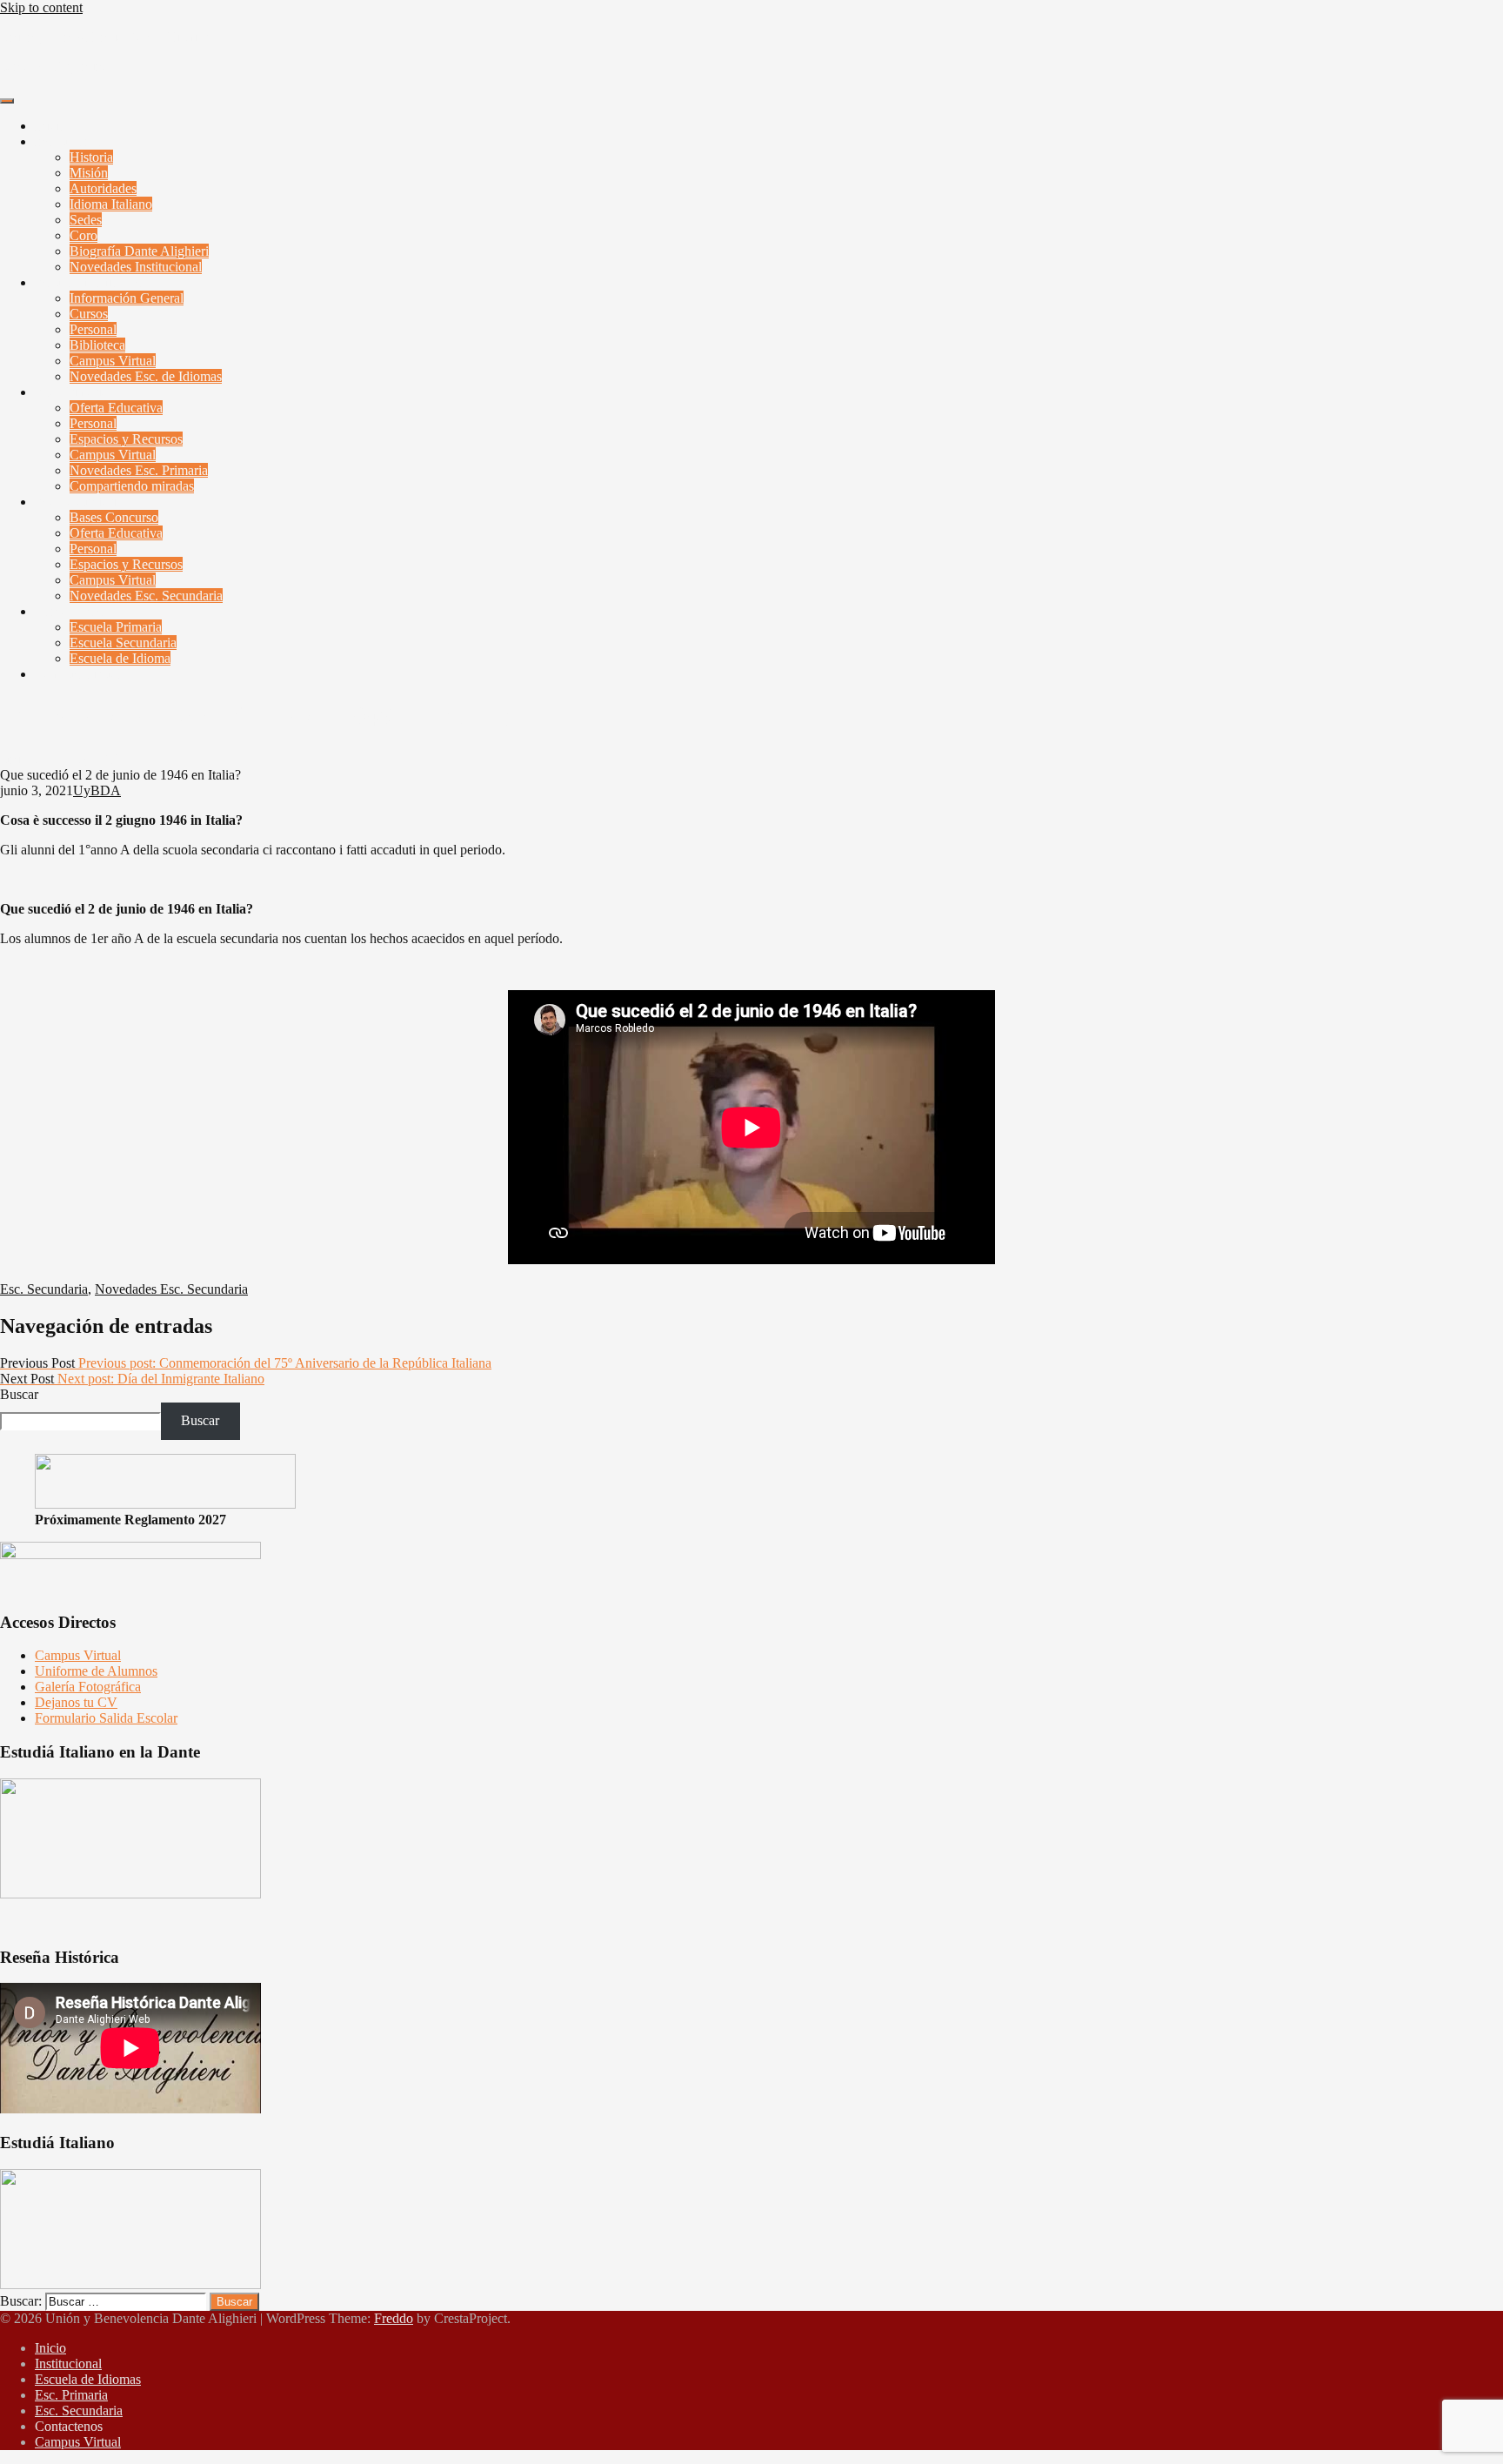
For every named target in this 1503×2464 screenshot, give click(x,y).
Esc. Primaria (71, 392)
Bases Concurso (114, 517)
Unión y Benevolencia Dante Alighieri (106, 37)
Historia (91, 157)
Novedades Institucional (136, 267)
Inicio (50, 126)
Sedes (86, 220)
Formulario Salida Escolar (106, 1718)
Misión (89, 173)
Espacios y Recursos (126, 439)
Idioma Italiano (111, 204)
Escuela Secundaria (123, 643)
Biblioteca (97, 345)
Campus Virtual (113, 361)
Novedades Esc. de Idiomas (146, 376)
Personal (93, 329)
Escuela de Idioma (120, 658)
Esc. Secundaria (79, 502)
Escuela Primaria (116, 627)
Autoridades (103, 188)
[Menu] (7, 101)
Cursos (89, 314)
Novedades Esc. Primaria (139, 470)
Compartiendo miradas (132, 486)
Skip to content (41, 7)
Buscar (19, 1394)
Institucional (68, 141)
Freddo (394, 2318)
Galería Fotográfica (88, 1687)
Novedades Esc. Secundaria (146, 596)
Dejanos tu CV (76, 1702)
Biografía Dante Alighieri (139, 251)
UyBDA (97, 759)
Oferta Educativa (116, 408)
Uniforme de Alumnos (96, 1671)
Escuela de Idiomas (88, 282)
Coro (83, 235)
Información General (127, 298)
